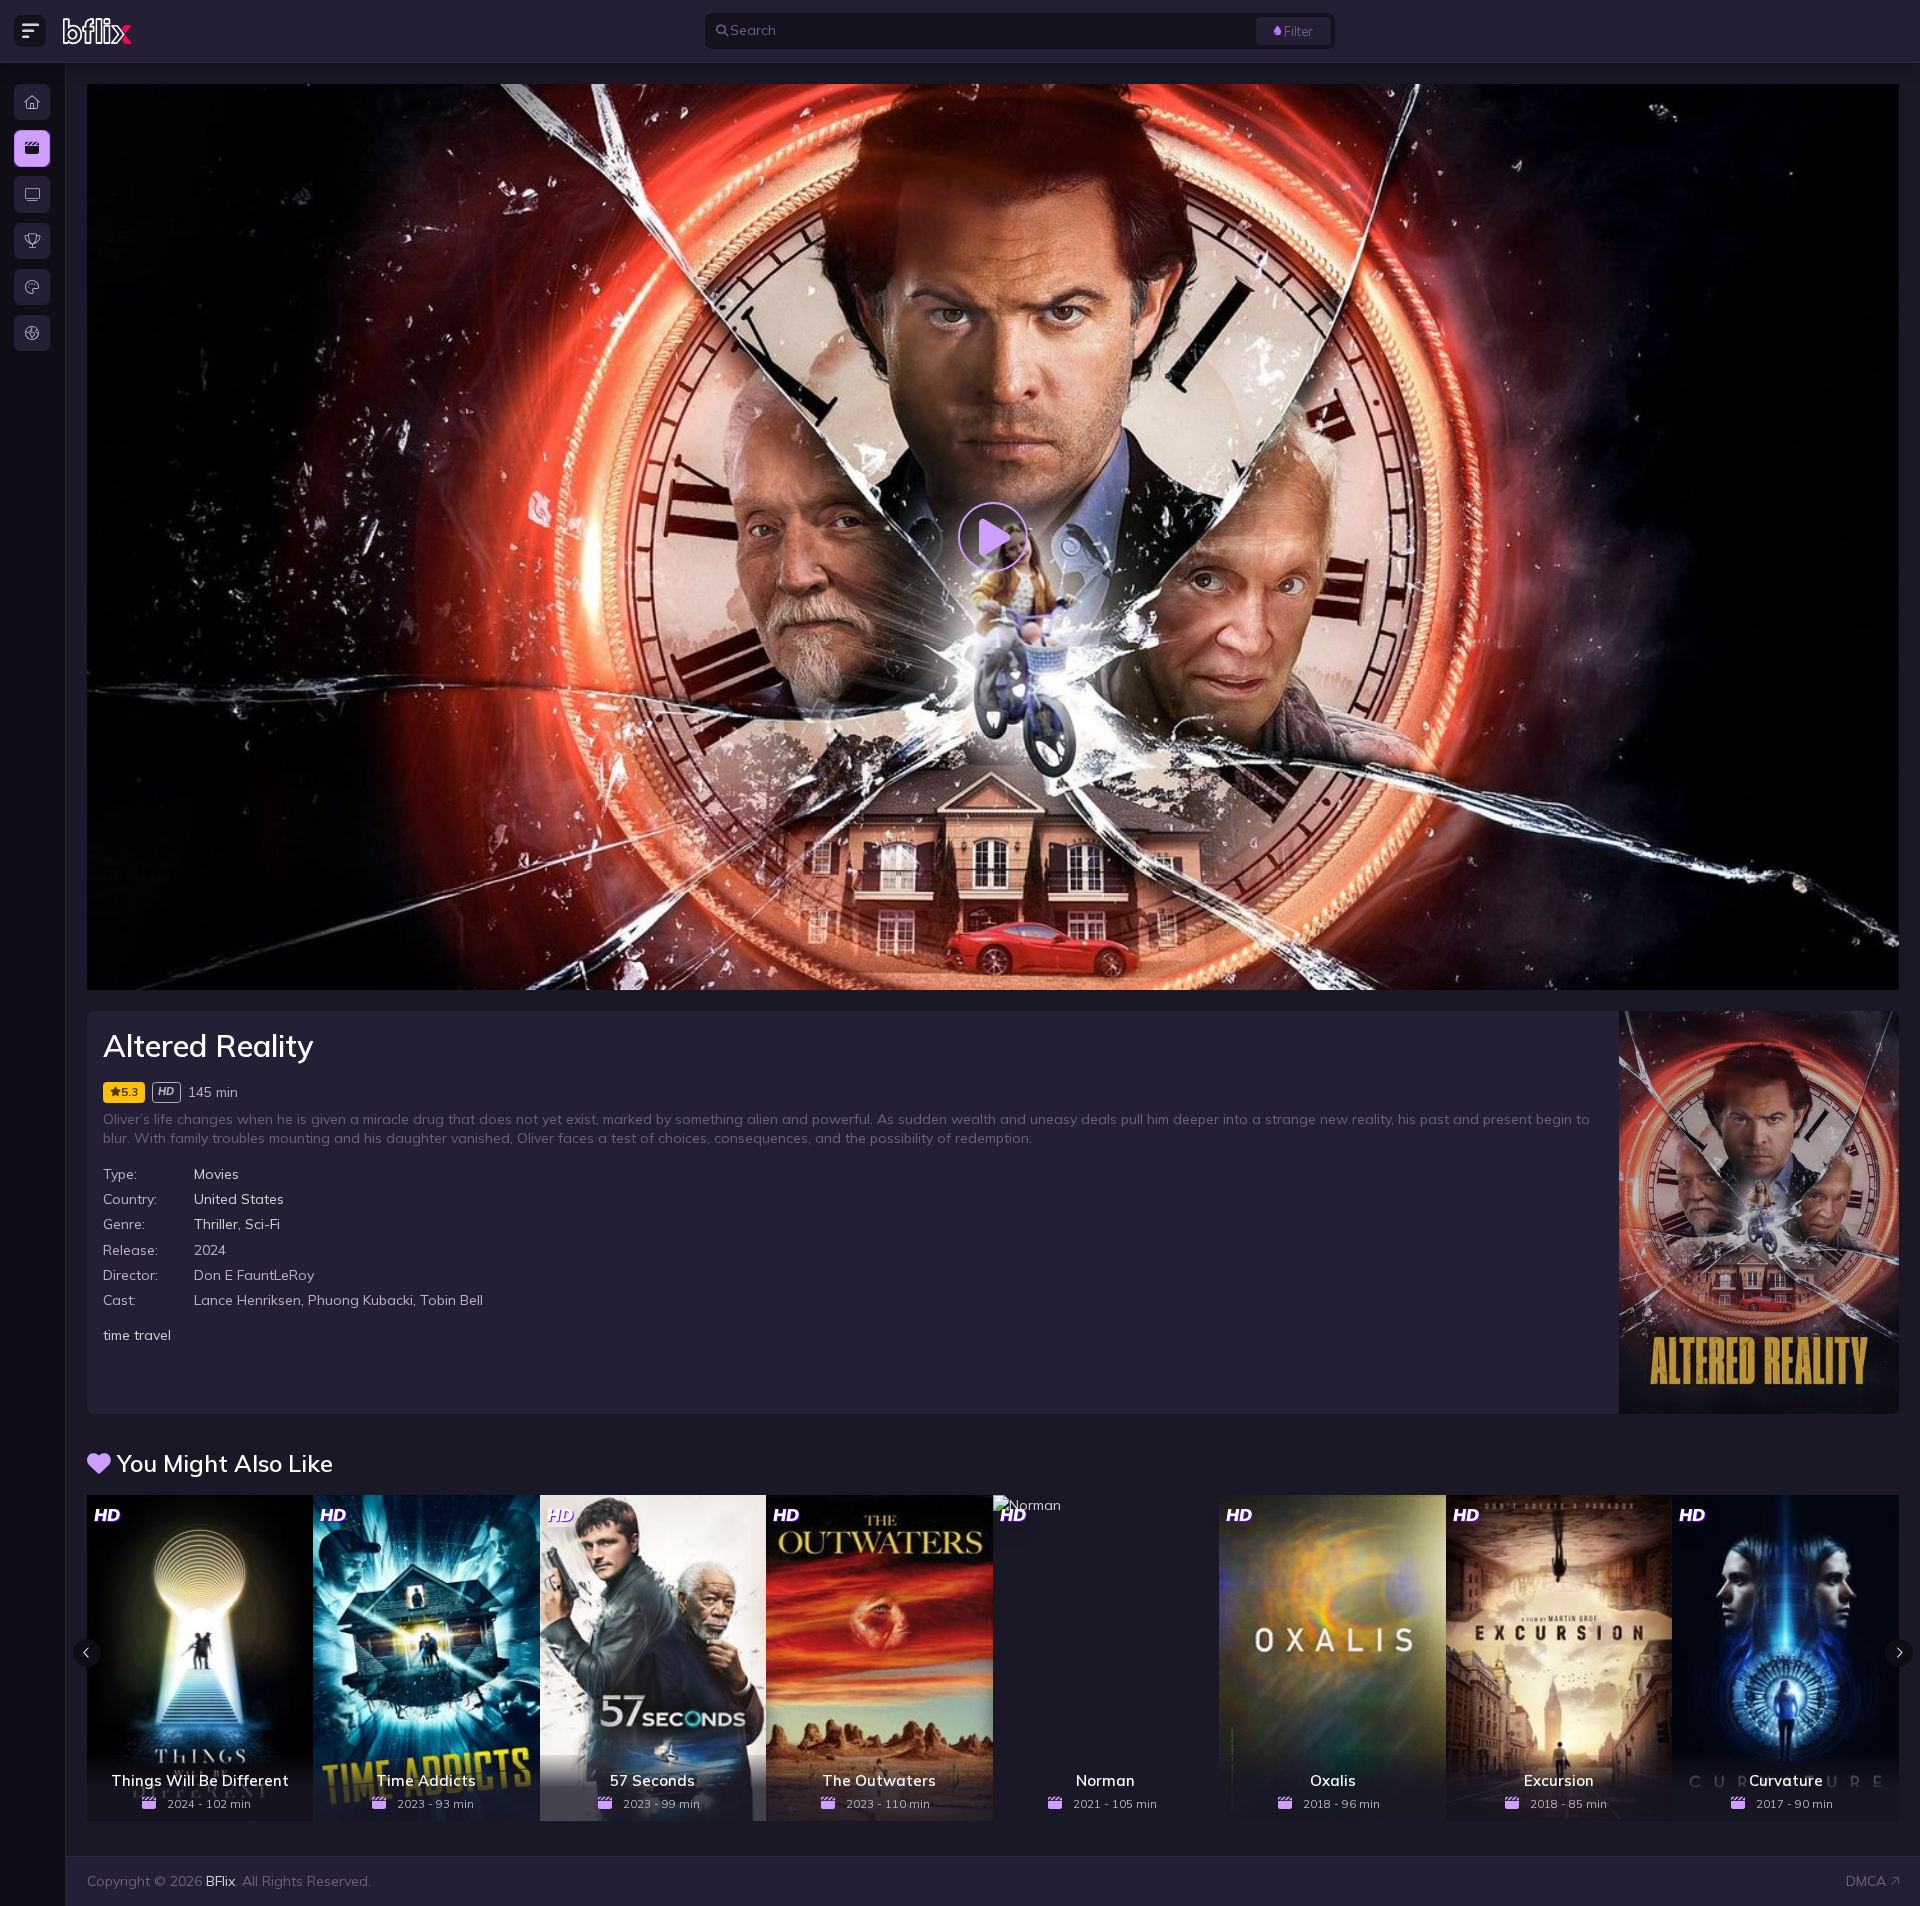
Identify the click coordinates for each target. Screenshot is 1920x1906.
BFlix (220, 1881)
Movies (216, 1174)
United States (239, 1199)
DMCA (1866, 1881)
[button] (1899, 1653)
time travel (137, 1335)
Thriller (216, 1224)
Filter (1298, 31)
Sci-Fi (262, 1224)
